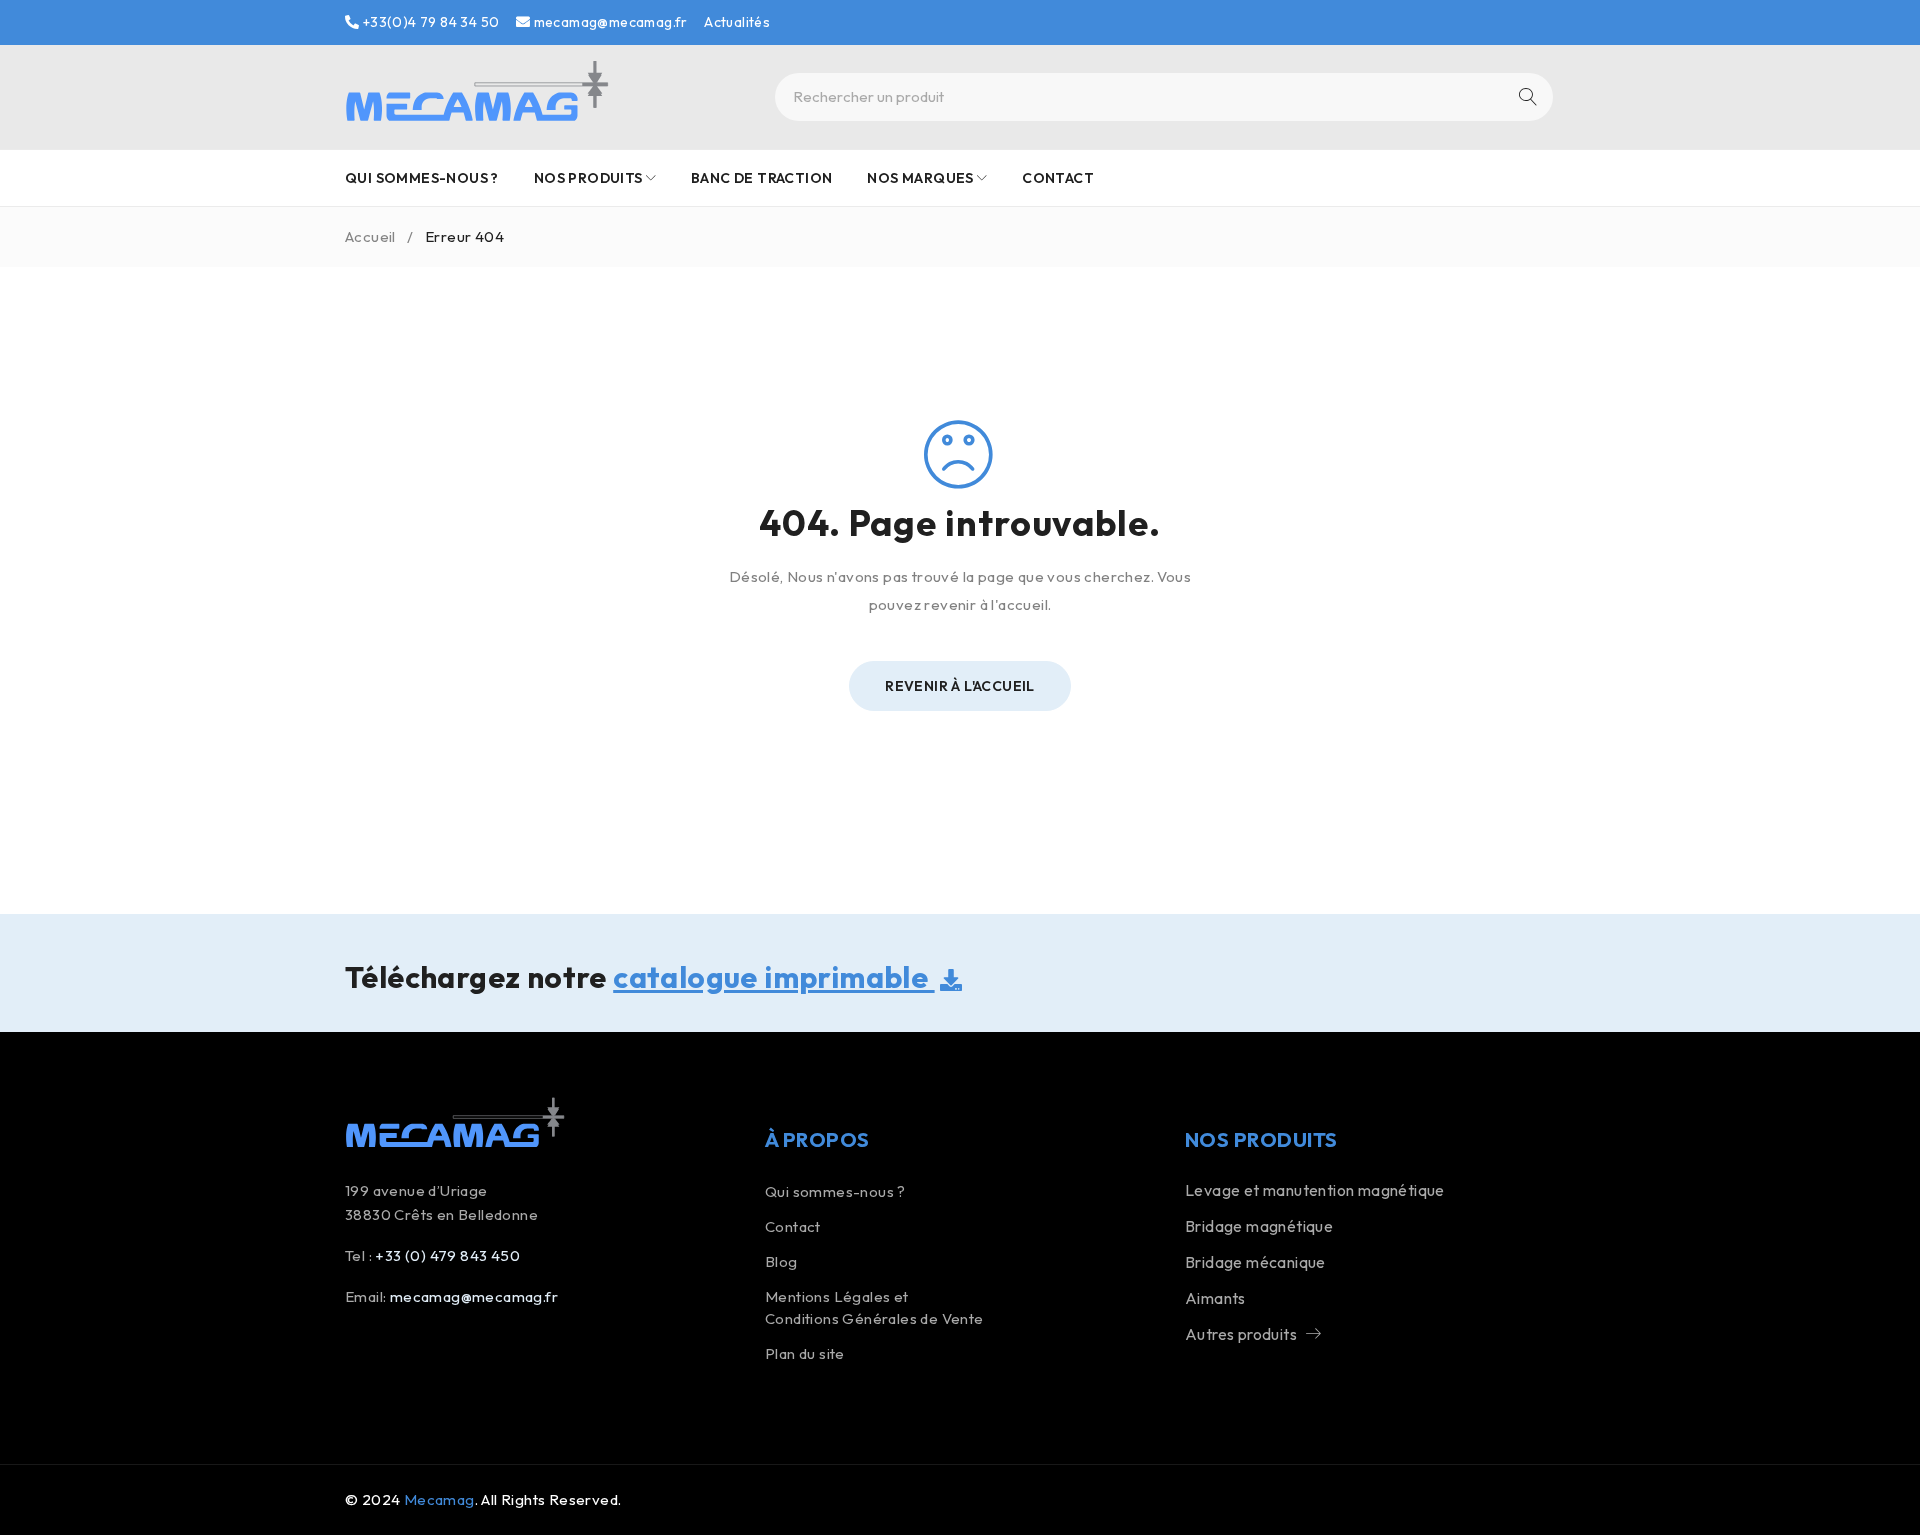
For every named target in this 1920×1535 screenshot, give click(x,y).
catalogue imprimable (773, 977)
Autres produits (1241, 1334)
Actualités (737, 22)
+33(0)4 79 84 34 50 (429, 22)
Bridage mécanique (1255, 1262)
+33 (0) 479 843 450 (447, 1255)
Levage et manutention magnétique (1315, 1190)
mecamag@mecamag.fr (609, 22)
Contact (793, 1226)
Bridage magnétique (1259, 1226)
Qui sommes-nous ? (835, 1191)
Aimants (1215, 1298)
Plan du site (805, 1353)
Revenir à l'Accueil (960, 686)
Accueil (370, 236)
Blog (781, 1261)
